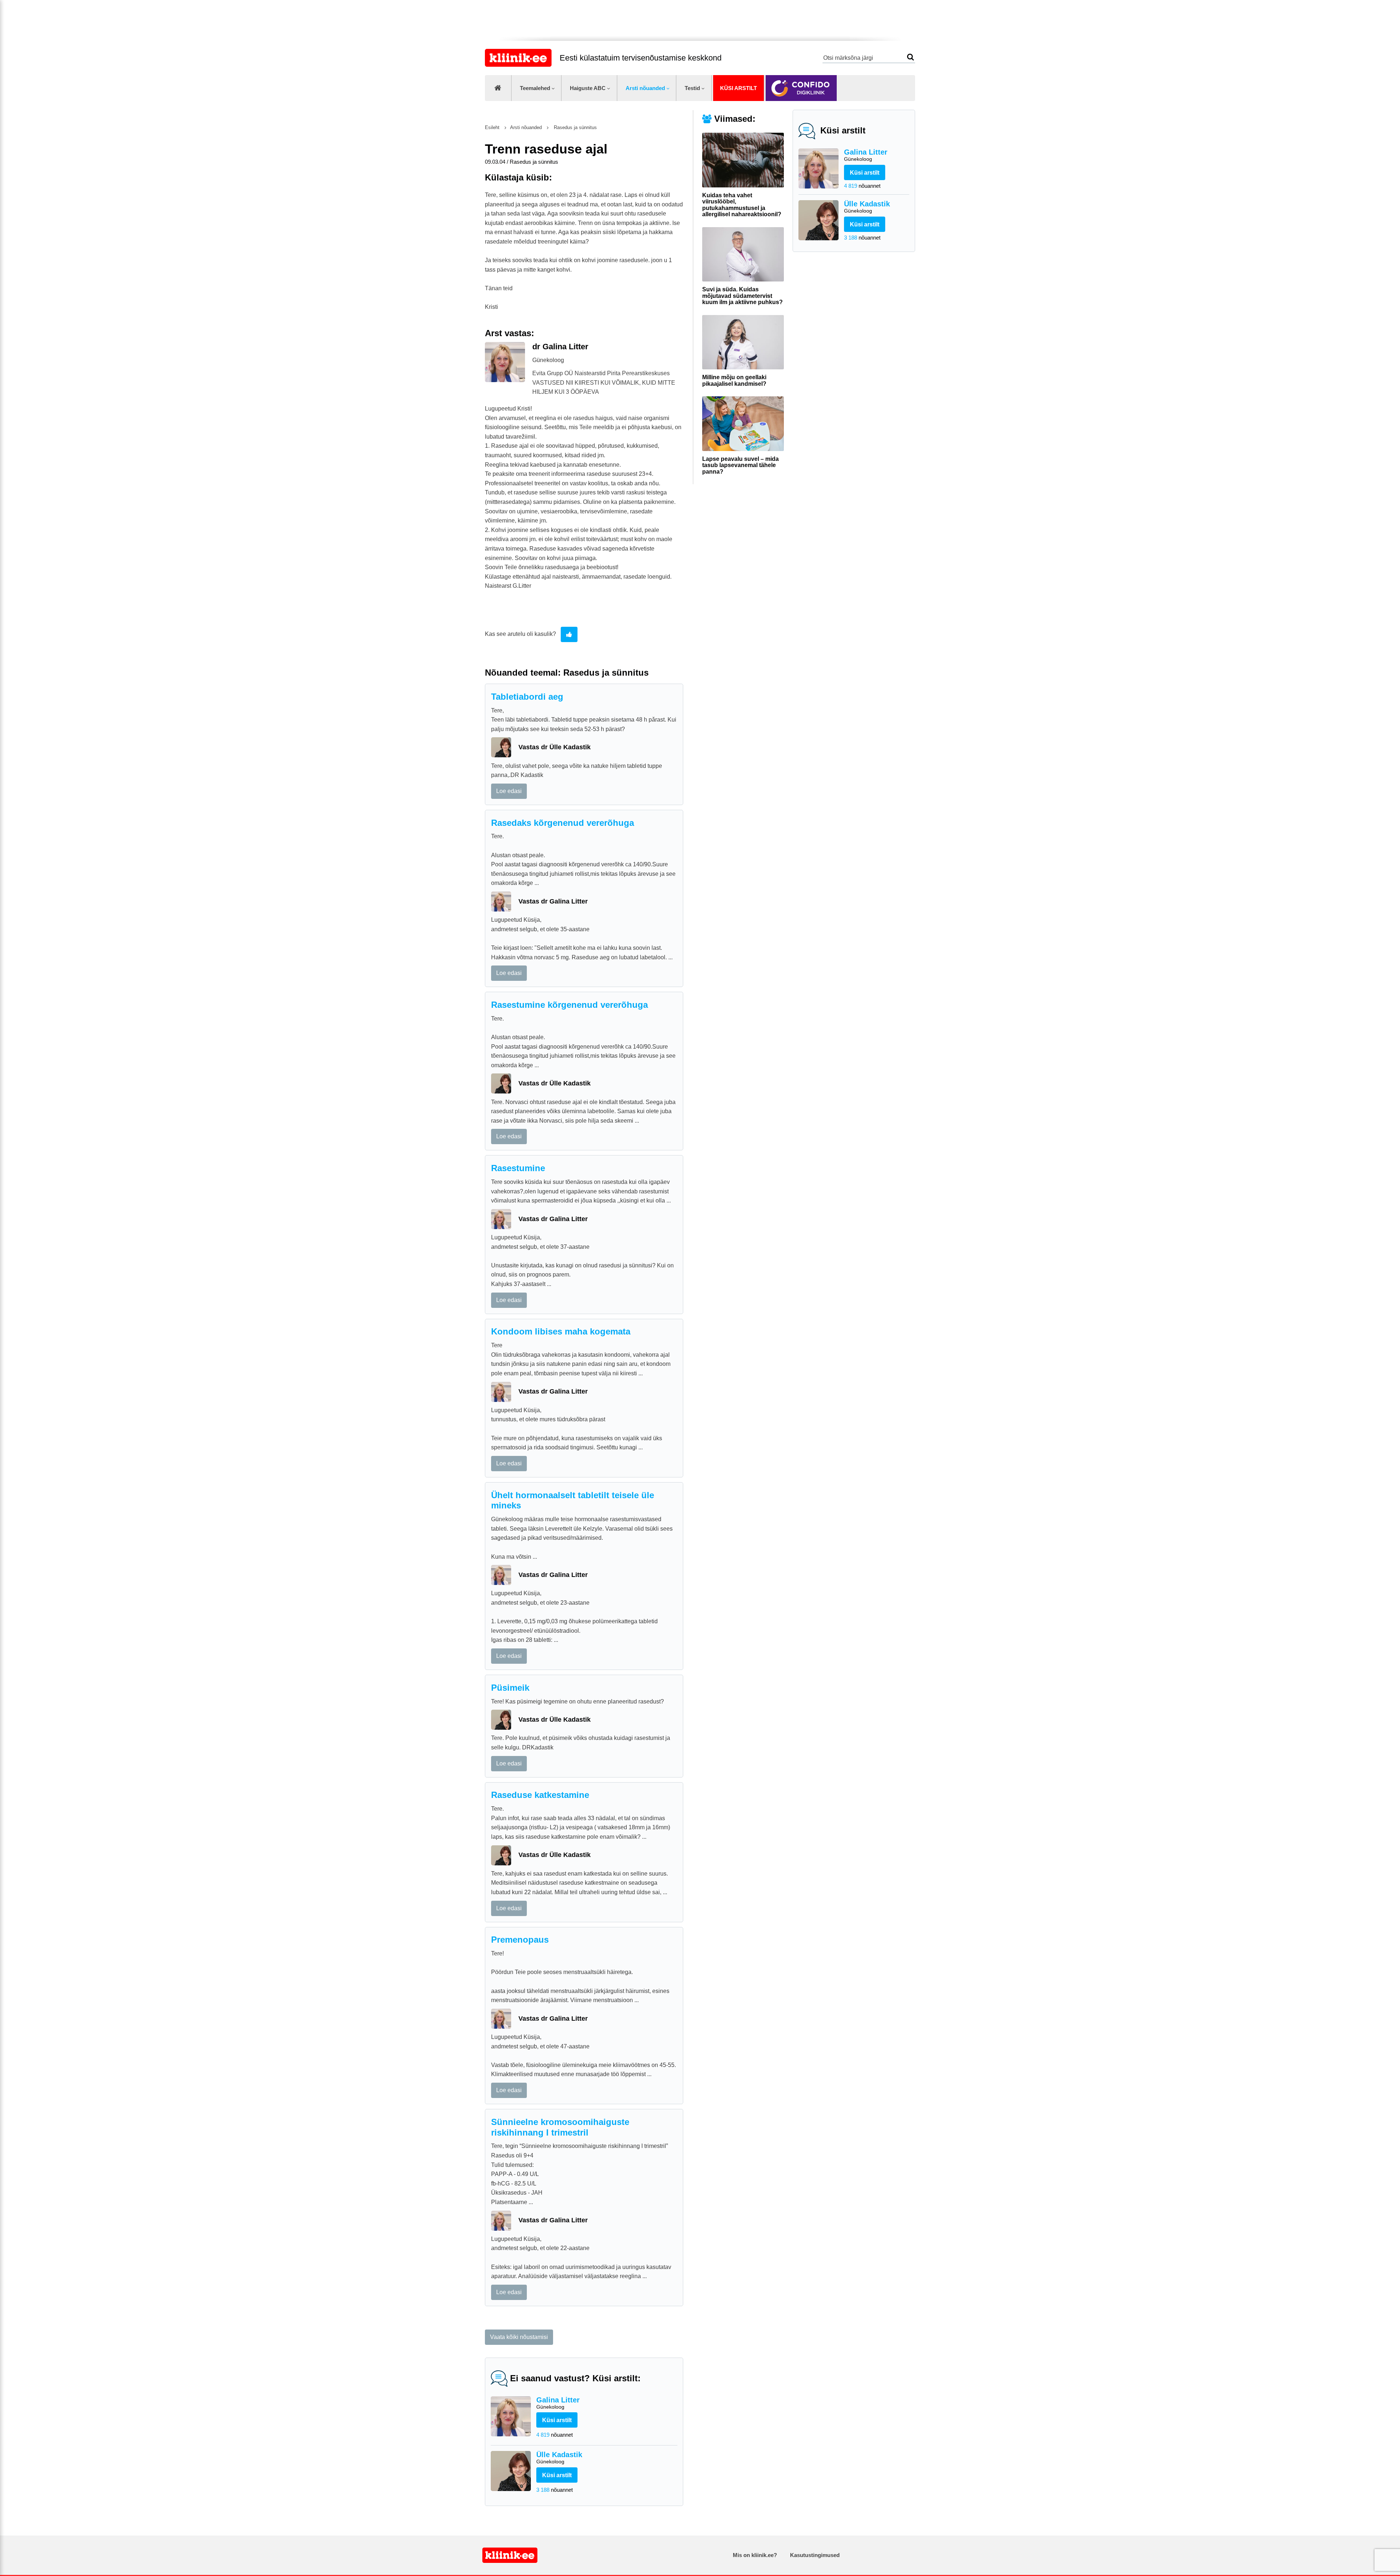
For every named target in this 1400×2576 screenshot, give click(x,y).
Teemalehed (535, 88)
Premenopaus (520, 1940)
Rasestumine (518, 1168)
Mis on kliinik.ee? (755, 2555)
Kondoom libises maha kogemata (561, 1331)
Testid (692, 88)
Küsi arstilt (738, 88)
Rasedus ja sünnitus (575, 127)
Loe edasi (509, 791)
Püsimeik (510, 1688)
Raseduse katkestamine (540, 1795)
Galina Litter (866, 155)
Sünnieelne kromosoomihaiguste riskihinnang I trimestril (560, 2127)
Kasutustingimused (815, 2555)
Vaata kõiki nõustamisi (519, 2337)
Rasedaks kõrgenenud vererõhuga (563, 823)
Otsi (911, 57)
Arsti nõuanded (645, 88)
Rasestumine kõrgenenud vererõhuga (569, 1005)
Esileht (492, 127)
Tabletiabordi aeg (527, 697)
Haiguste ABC (588, 88)
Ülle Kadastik (867, 207)
